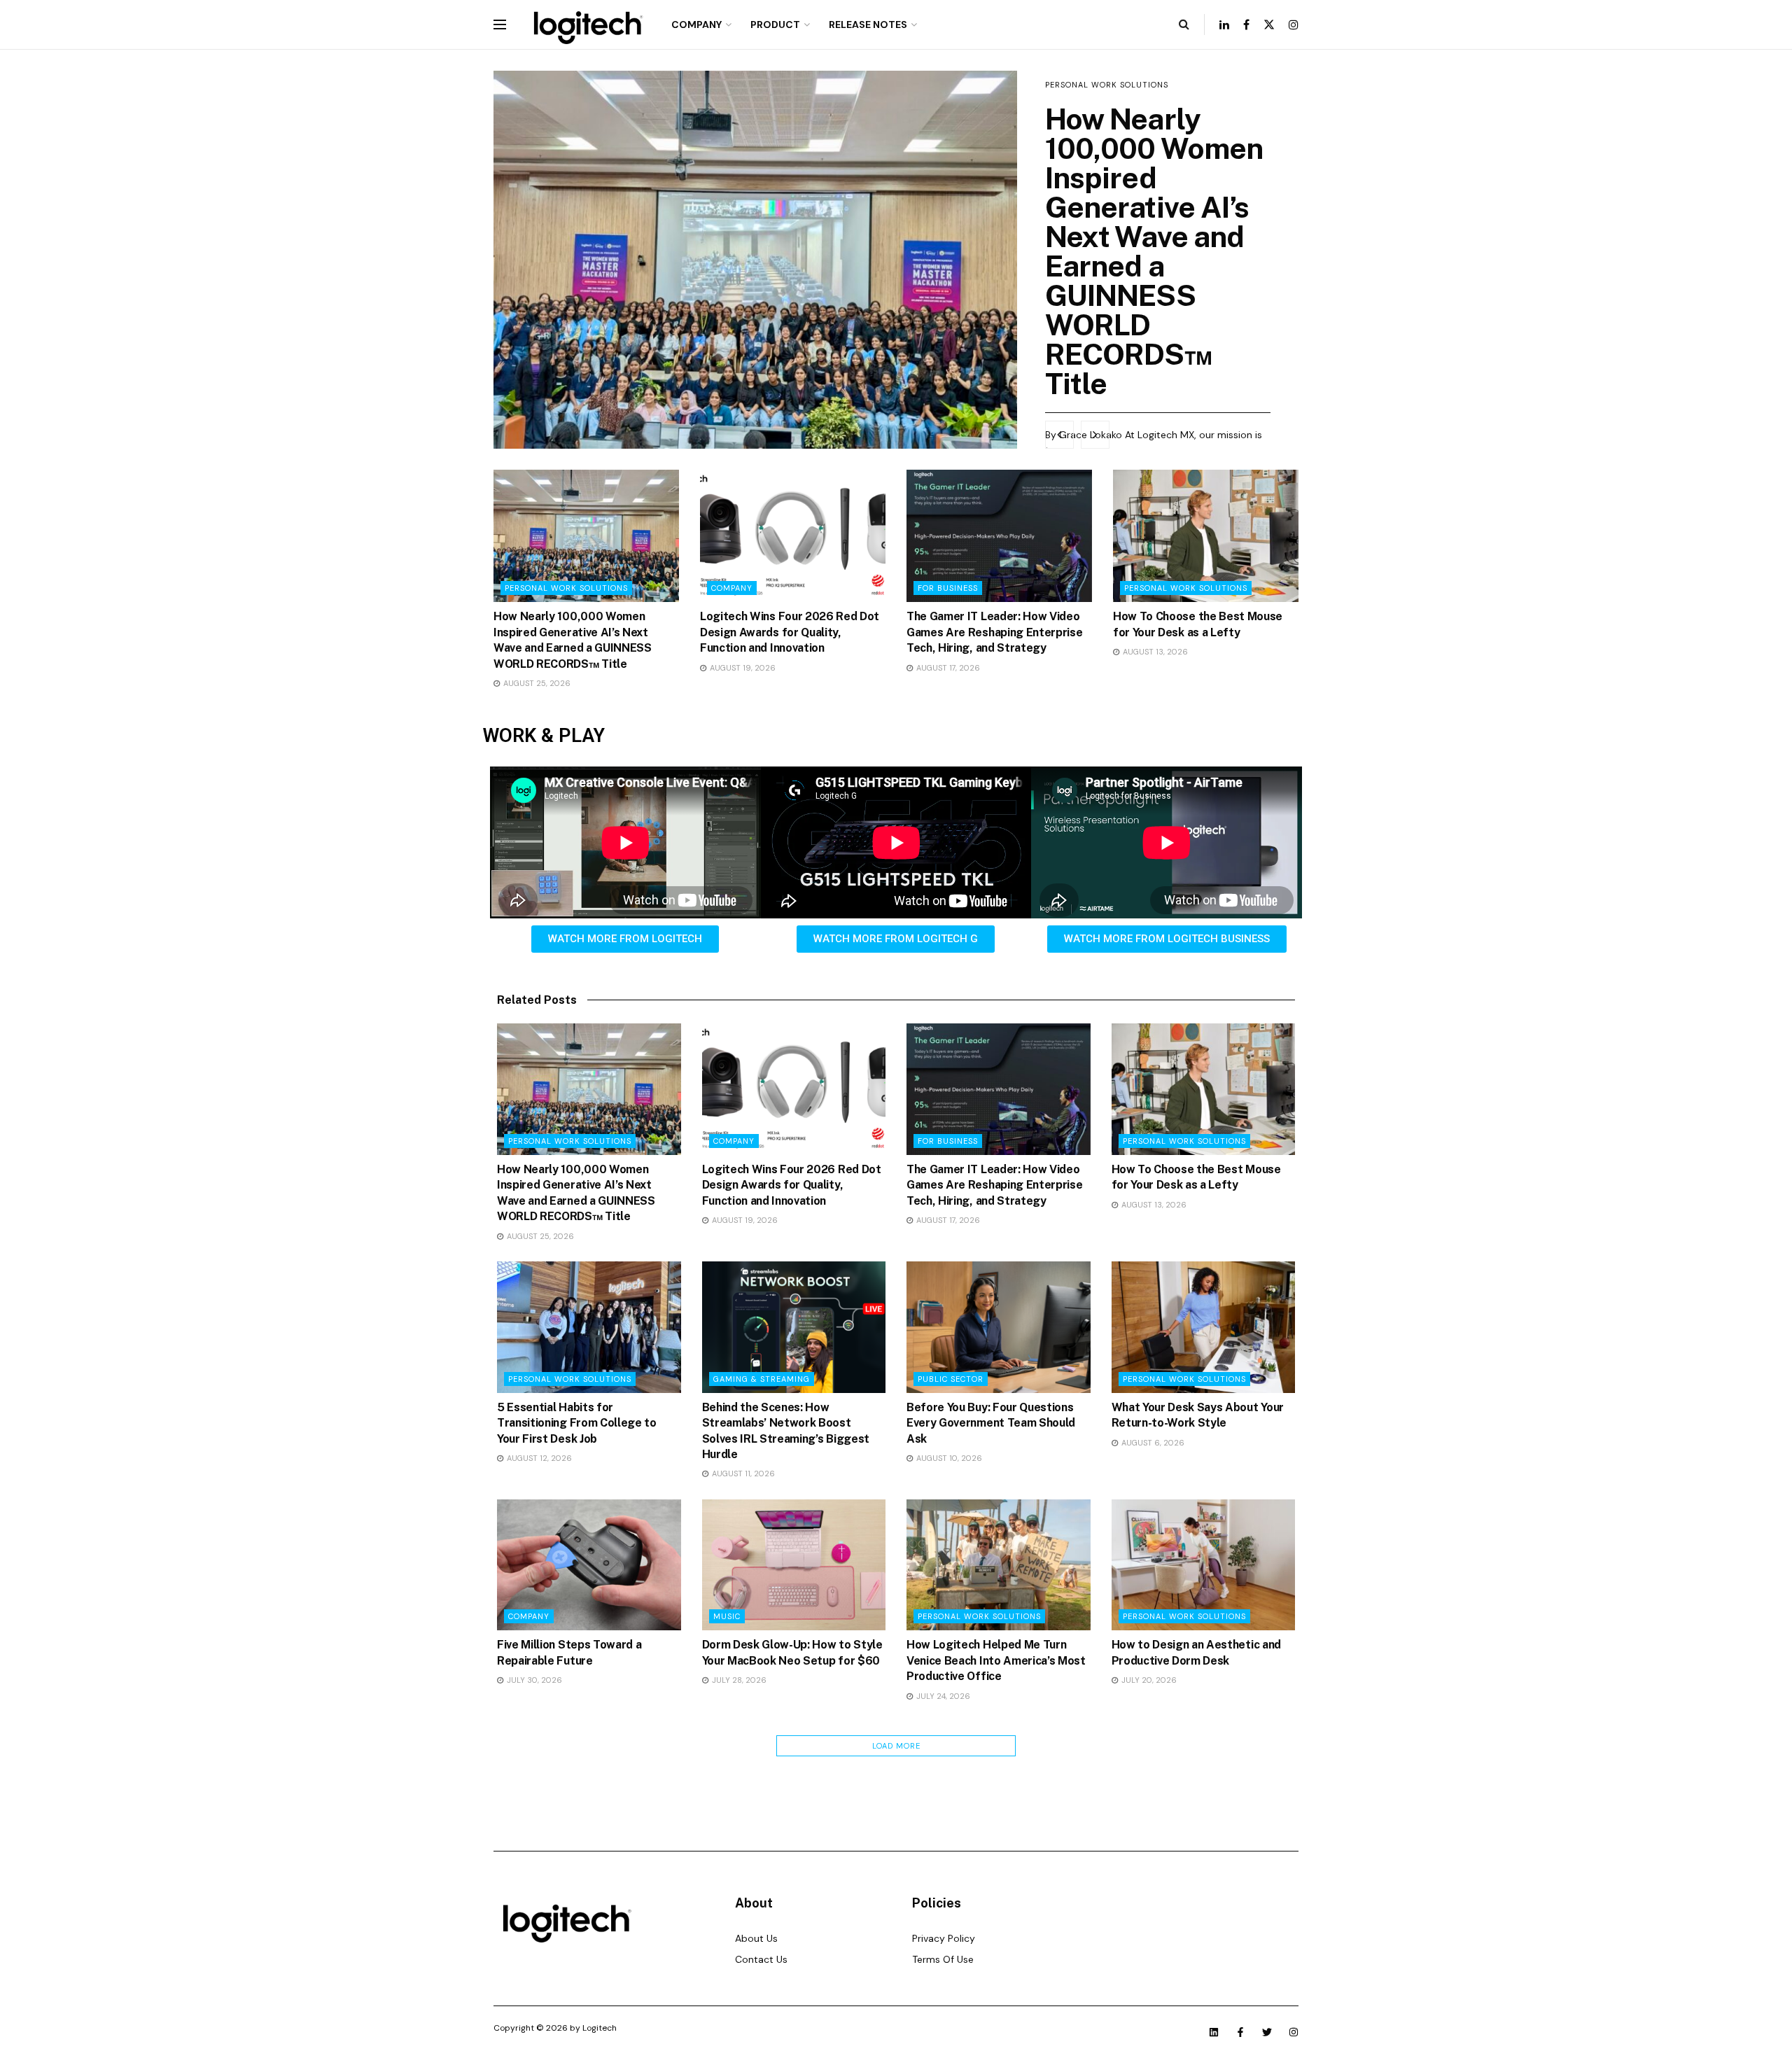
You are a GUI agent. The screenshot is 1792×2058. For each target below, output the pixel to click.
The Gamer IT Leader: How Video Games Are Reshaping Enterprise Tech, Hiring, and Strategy (994, 632)
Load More (896, 1746)
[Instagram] (1294, 2032)
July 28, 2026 (738, 1680)
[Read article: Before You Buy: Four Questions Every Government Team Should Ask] (999, 1327)
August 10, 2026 (948, 1458)
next (1095, 435)
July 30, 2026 (533, 1680)
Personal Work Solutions (566, 588)
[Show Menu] (500, 24)
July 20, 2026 (1148, 1680)
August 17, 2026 (947, 668)
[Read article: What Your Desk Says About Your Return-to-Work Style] (1204, 1327)
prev (1059, 435)
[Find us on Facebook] (1246, 25)
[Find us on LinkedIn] (1224, 25)
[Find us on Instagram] (1294, 25)
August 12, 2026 (538, 1458)
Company (696, 24)
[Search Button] (1184, 24)
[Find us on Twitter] (1269, 25)
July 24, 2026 (942, 1696)
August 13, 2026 (1154, 652)
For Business (948, 588)
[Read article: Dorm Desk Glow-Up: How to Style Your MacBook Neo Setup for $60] (794, 1565)
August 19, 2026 (742, 668)
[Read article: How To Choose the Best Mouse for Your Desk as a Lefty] (1206, 536)
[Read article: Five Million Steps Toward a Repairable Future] (589, 1565)
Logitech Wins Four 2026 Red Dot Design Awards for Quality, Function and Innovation (1145, 207)
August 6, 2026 (1152, 1443)
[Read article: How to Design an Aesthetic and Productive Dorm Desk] (1204, 1565)
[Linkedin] (1214, 2032)
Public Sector (951, 1379)
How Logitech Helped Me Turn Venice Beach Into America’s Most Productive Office (996, 1660)
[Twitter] (1267, 2032)
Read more (1068, 396)
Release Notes (868, 24)
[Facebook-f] (1240, 2032)
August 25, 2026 (536, 683)
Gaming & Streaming (762, 1379)
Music (727, 1616)
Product (775, 24)
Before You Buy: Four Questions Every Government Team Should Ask (991, 1423)
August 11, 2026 (742, 1473)
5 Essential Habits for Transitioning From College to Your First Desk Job (577, 1423)
